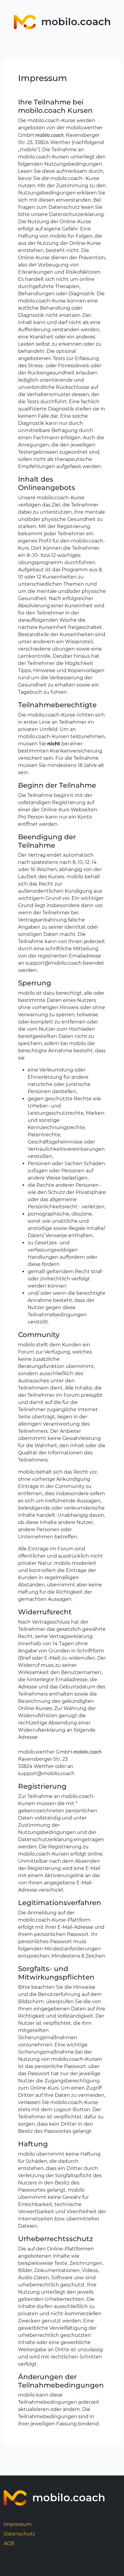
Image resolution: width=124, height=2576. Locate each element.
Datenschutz (19, 2534)
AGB (9, 2543)
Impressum (18, 2524)
